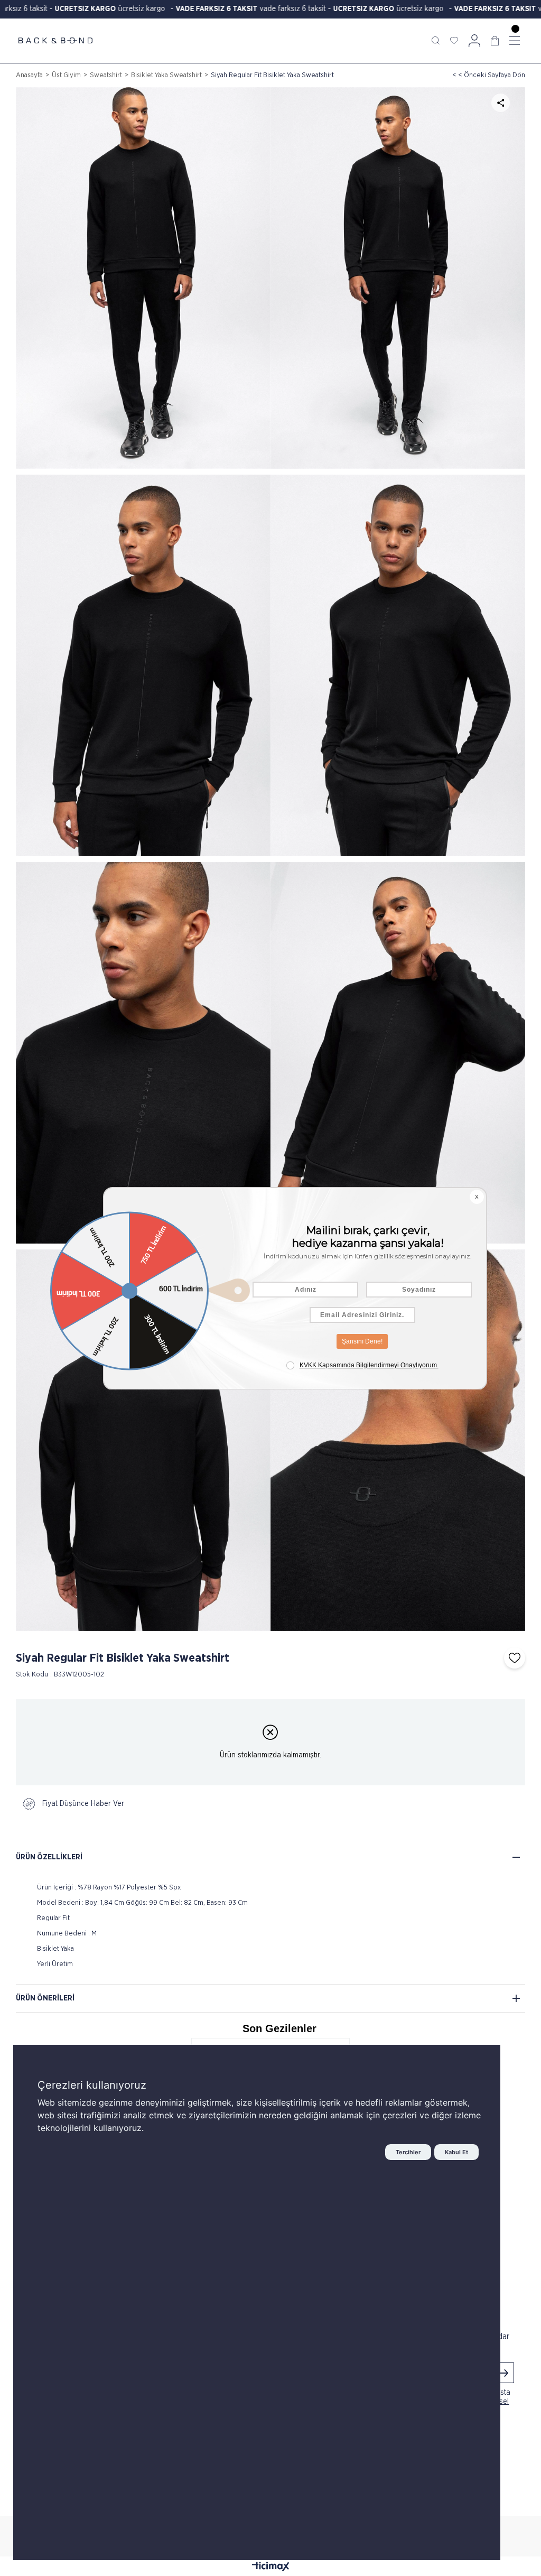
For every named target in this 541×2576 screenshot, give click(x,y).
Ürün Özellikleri (49, 1857)
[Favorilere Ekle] (512, 1658)
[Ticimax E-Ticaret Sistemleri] (271, 2568)
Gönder (503, 2373)
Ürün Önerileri (45, 1998)
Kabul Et (456, 2152)
